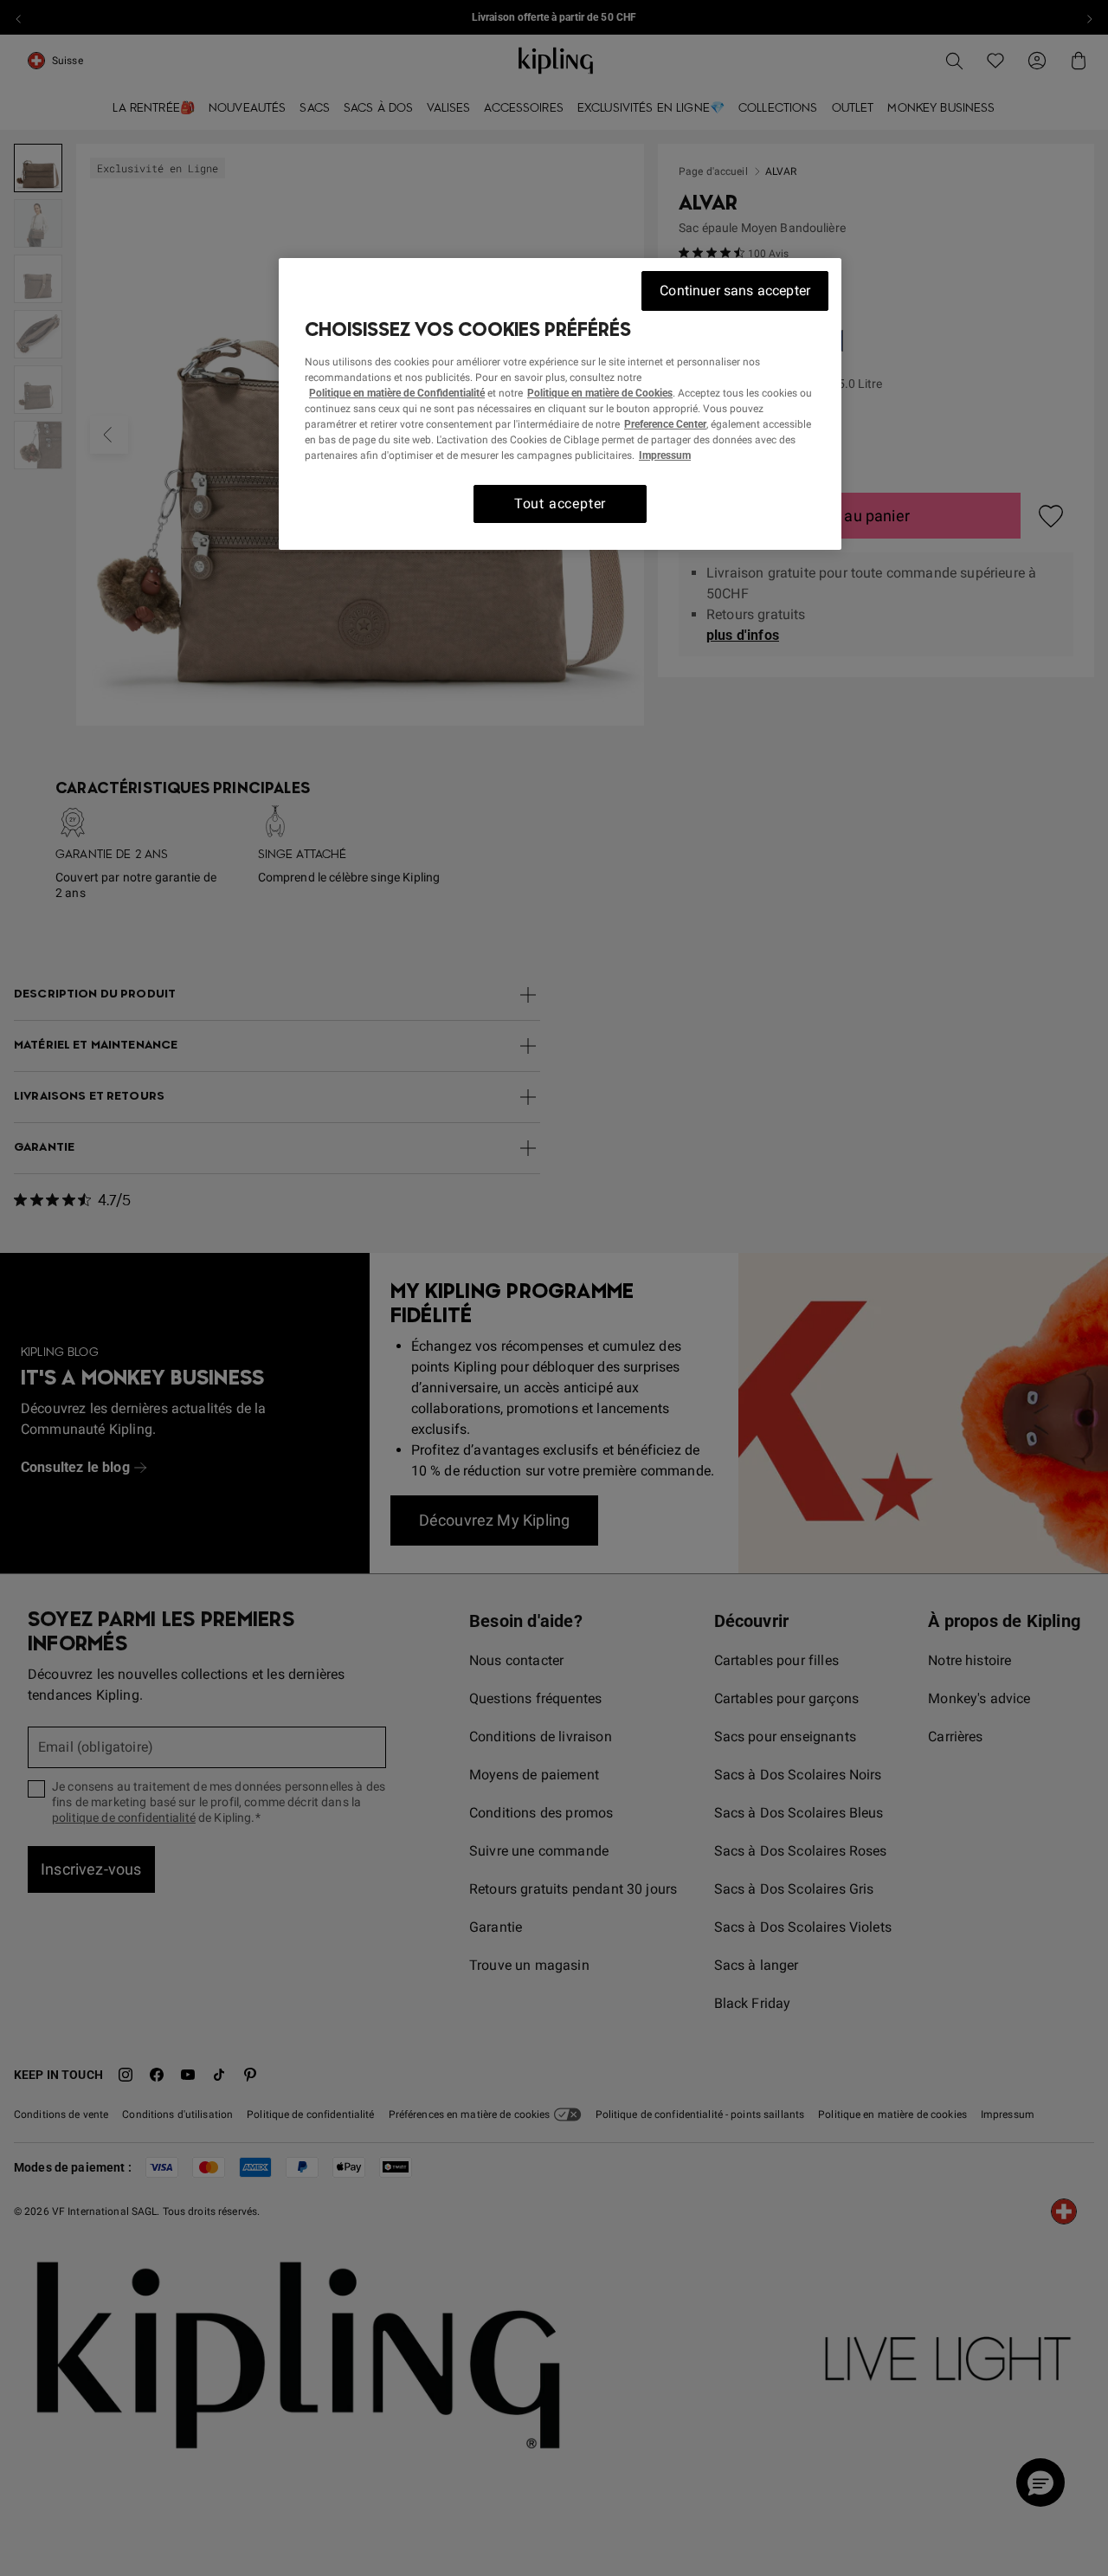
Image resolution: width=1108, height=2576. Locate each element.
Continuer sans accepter (735, 291)
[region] (560, 404)
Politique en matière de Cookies (600, 392)
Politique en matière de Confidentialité (397, 392)
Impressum (665, 455)
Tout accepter (560, 503)
